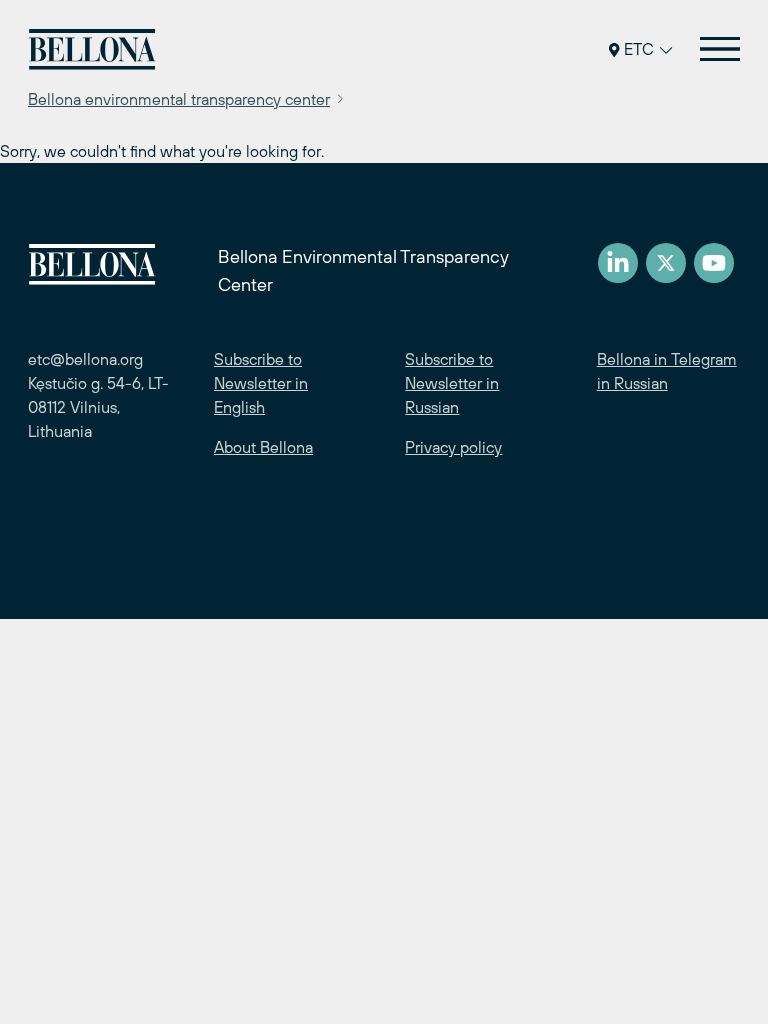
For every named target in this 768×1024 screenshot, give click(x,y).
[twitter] (666, 263)
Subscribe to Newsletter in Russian (452, 383)
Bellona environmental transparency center (179, 99)
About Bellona (263, 447)
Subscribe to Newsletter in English (261, 383)
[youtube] (714, 263)
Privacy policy (453, 447)
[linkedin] (618, 263)
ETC (639, 49)
